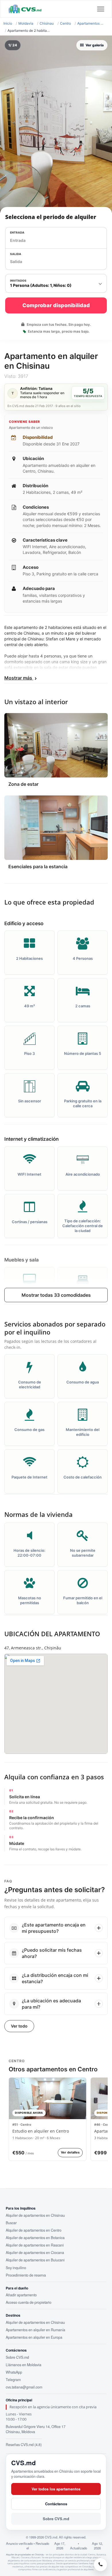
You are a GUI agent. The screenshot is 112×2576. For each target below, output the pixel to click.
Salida (16, 254)
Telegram (13, 2380)
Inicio (8, 23)
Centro (65, 23)
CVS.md (23, 2463)
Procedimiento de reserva (26, 2275)
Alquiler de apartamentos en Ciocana (35, 2253)
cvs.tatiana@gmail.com (24, 2387)
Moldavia (26, 23)
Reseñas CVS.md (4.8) (24, 2445)
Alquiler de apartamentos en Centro (34, 2230)
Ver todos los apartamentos (56, 2489)
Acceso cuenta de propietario (29, 2302)
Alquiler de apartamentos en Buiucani (35, 2260)
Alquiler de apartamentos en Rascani (35, 2245)
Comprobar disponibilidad (56, 305)
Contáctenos (56, 2504)
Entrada (17, 232)
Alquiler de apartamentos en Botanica (35, 2238)
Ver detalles (70, 2152)
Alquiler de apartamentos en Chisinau (35, 2215)
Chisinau (47, 23)
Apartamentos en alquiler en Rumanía (35, 2330)
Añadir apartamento (21, 2295)
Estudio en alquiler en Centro (41, 2131)
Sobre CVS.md (17, 2357)
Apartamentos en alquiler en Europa (34, 2337)
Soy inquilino (16, 2268)
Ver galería (95, 45)
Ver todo (19, 2026)
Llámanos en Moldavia (24, 2365)
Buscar (11, 2223)
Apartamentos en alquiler (91, 23)
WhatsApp (14, 2372)
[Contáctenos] (101, 2565)
